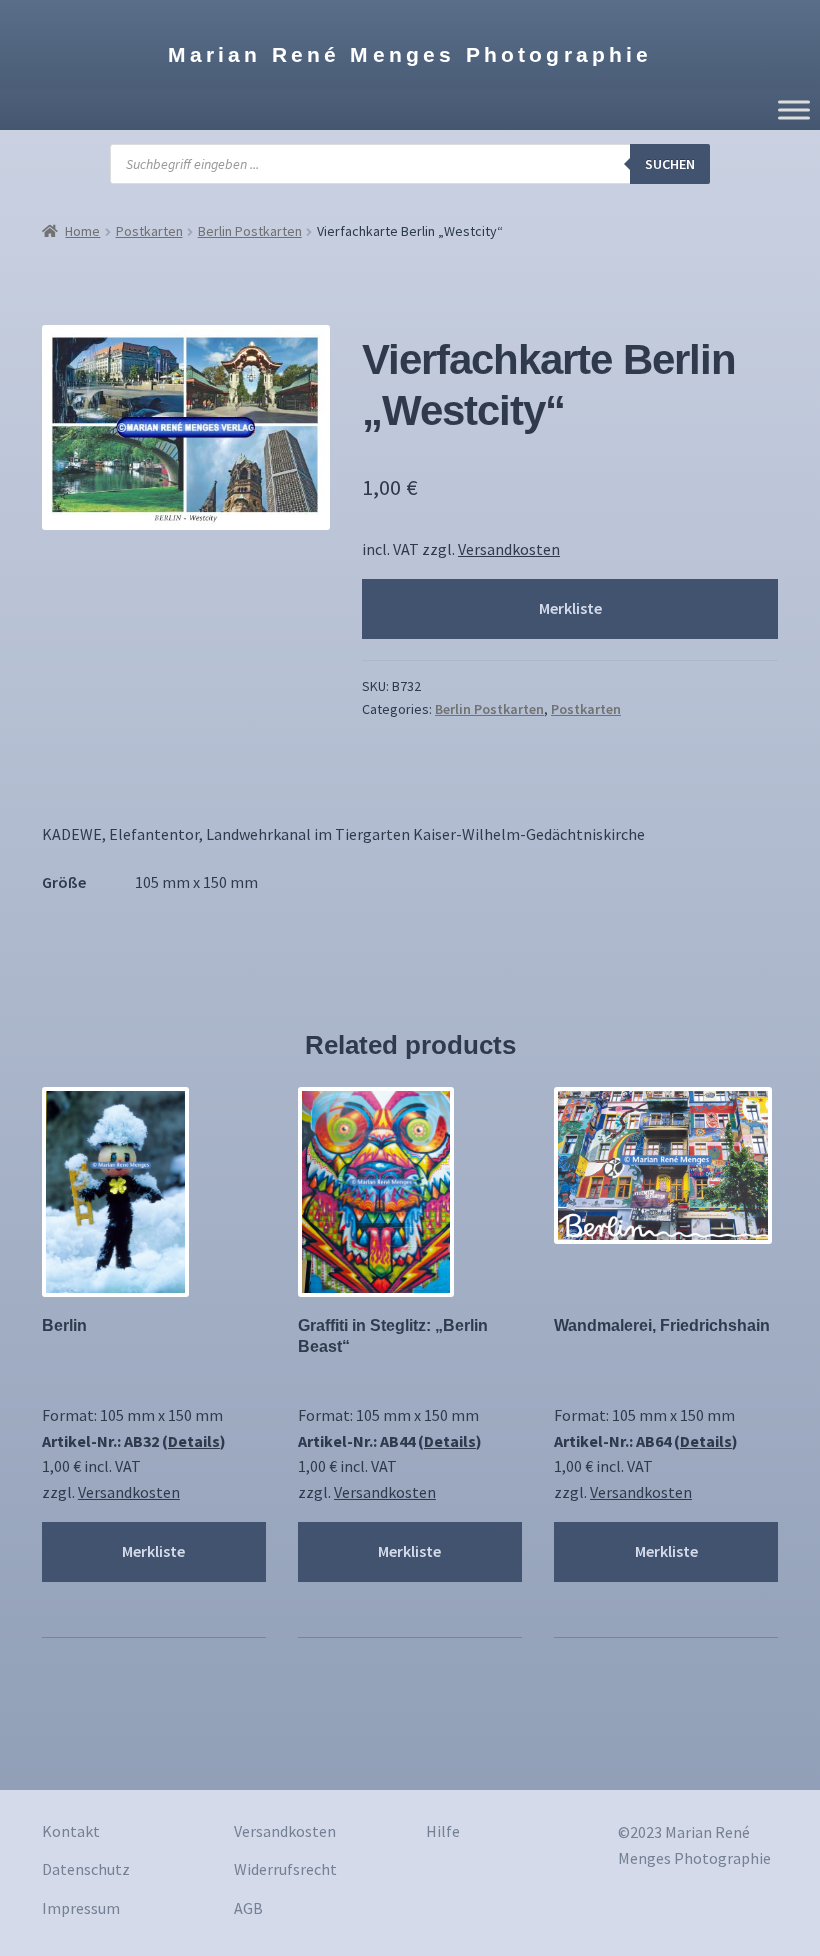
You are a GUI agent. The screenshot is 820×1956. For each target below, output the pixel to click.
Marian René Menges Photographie (410, 54)
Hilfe (443, 1831)
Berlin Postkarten (250, 231)
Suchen (670, 164)
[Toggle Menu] (794, 109)
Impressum (81, 1908)
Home (82, 231)
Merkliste (570, 608)
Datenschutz (86, 1869)
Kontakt (71, 1831)
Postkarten (149, 231)
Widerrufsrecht (285, 1869)
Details (194, 1441)
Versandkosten (509, 549)
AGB (248, 1908)
